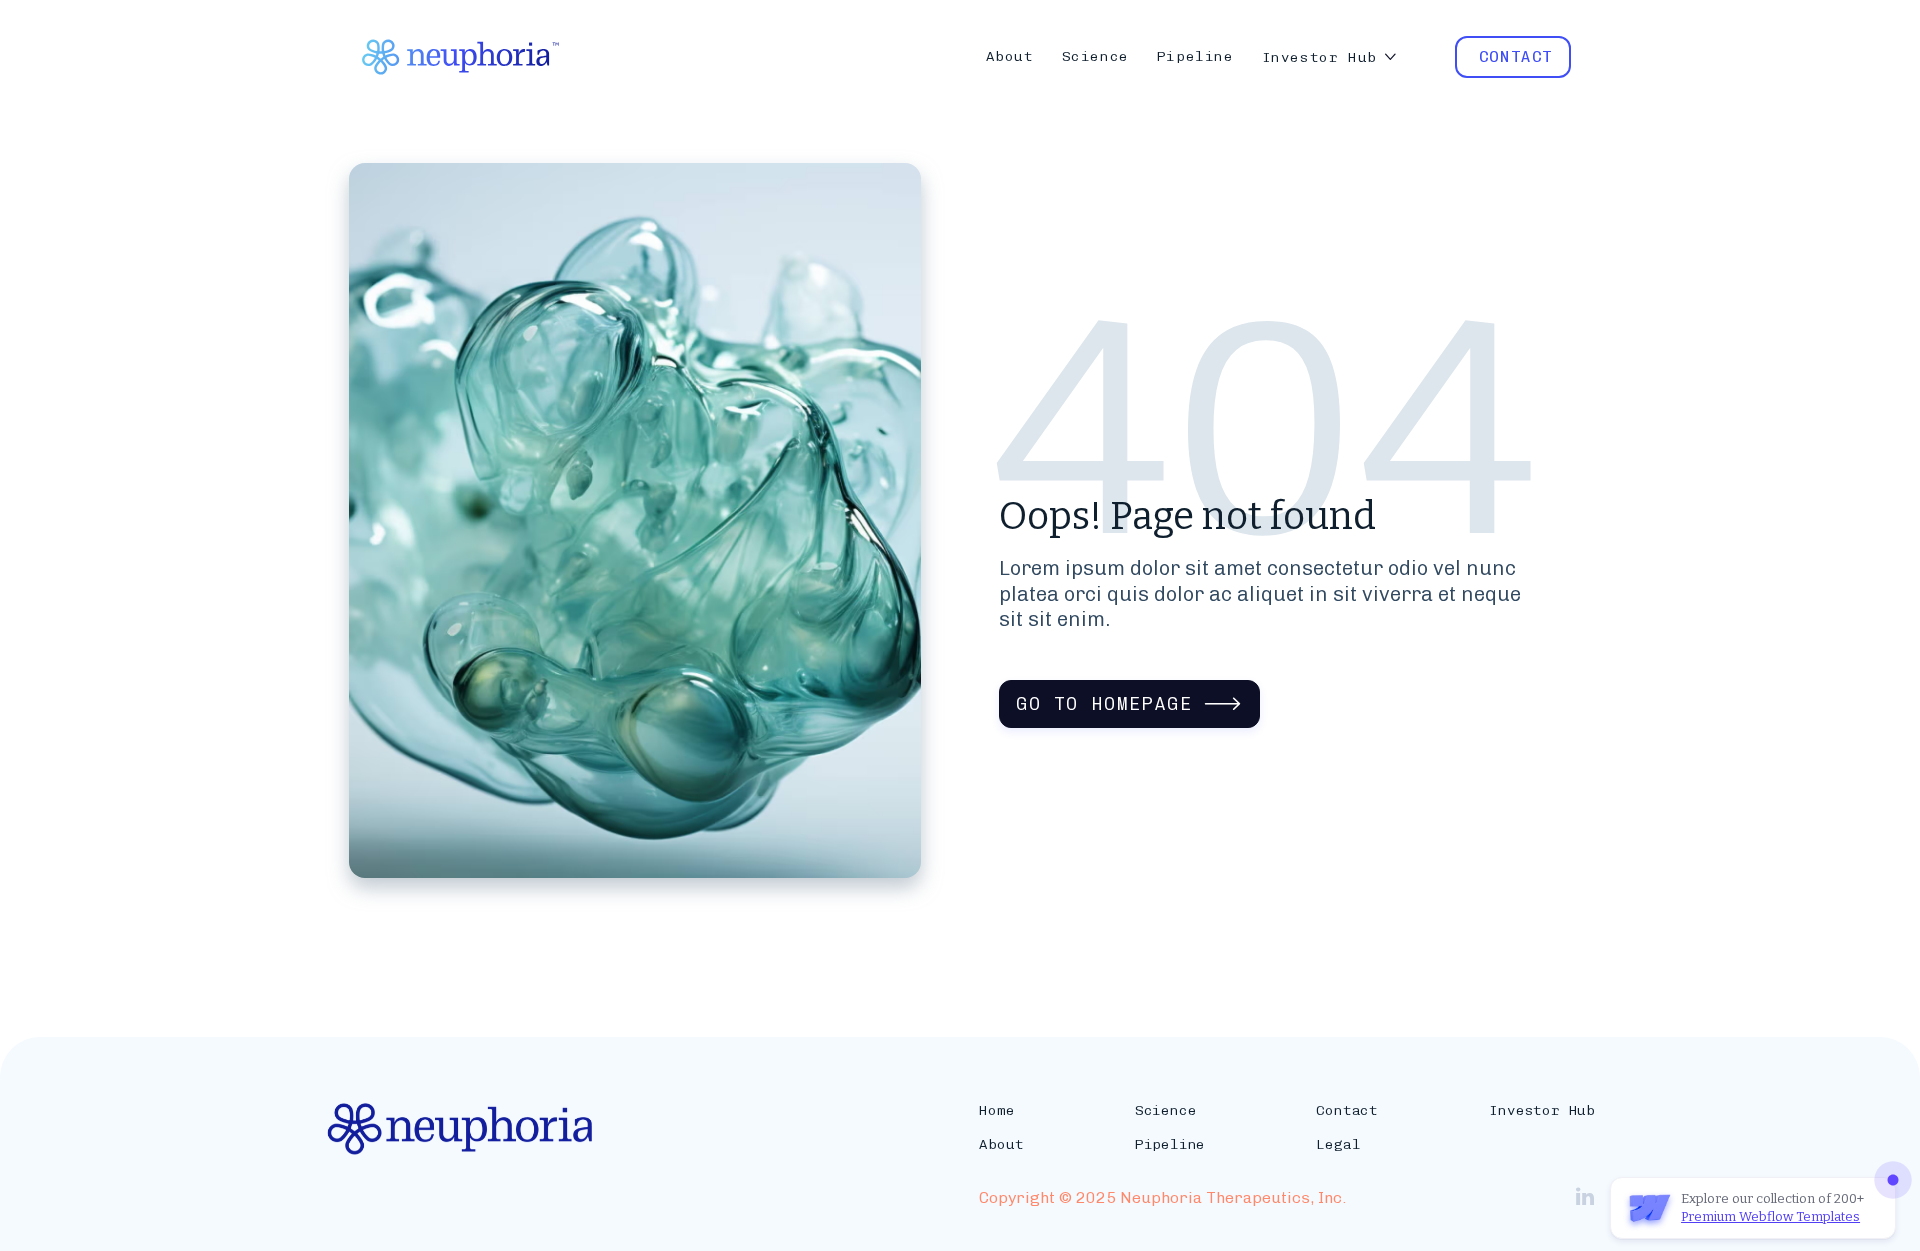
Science (1166, 1110)
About (1001, 1144)
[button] (1330, 57)
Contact (1347, 1110)
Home (996, 1110)
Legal (1338, 1144)
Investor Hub (1542, 1110)
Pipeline (1170, 1144)
